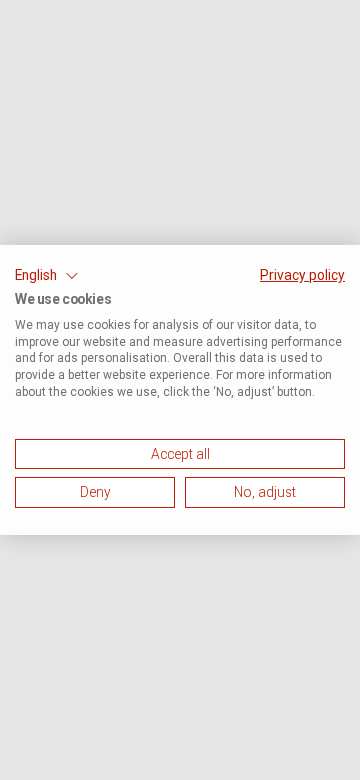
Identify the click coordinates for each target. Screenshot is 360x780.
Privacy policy (302, 275)
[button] (47, 276)
